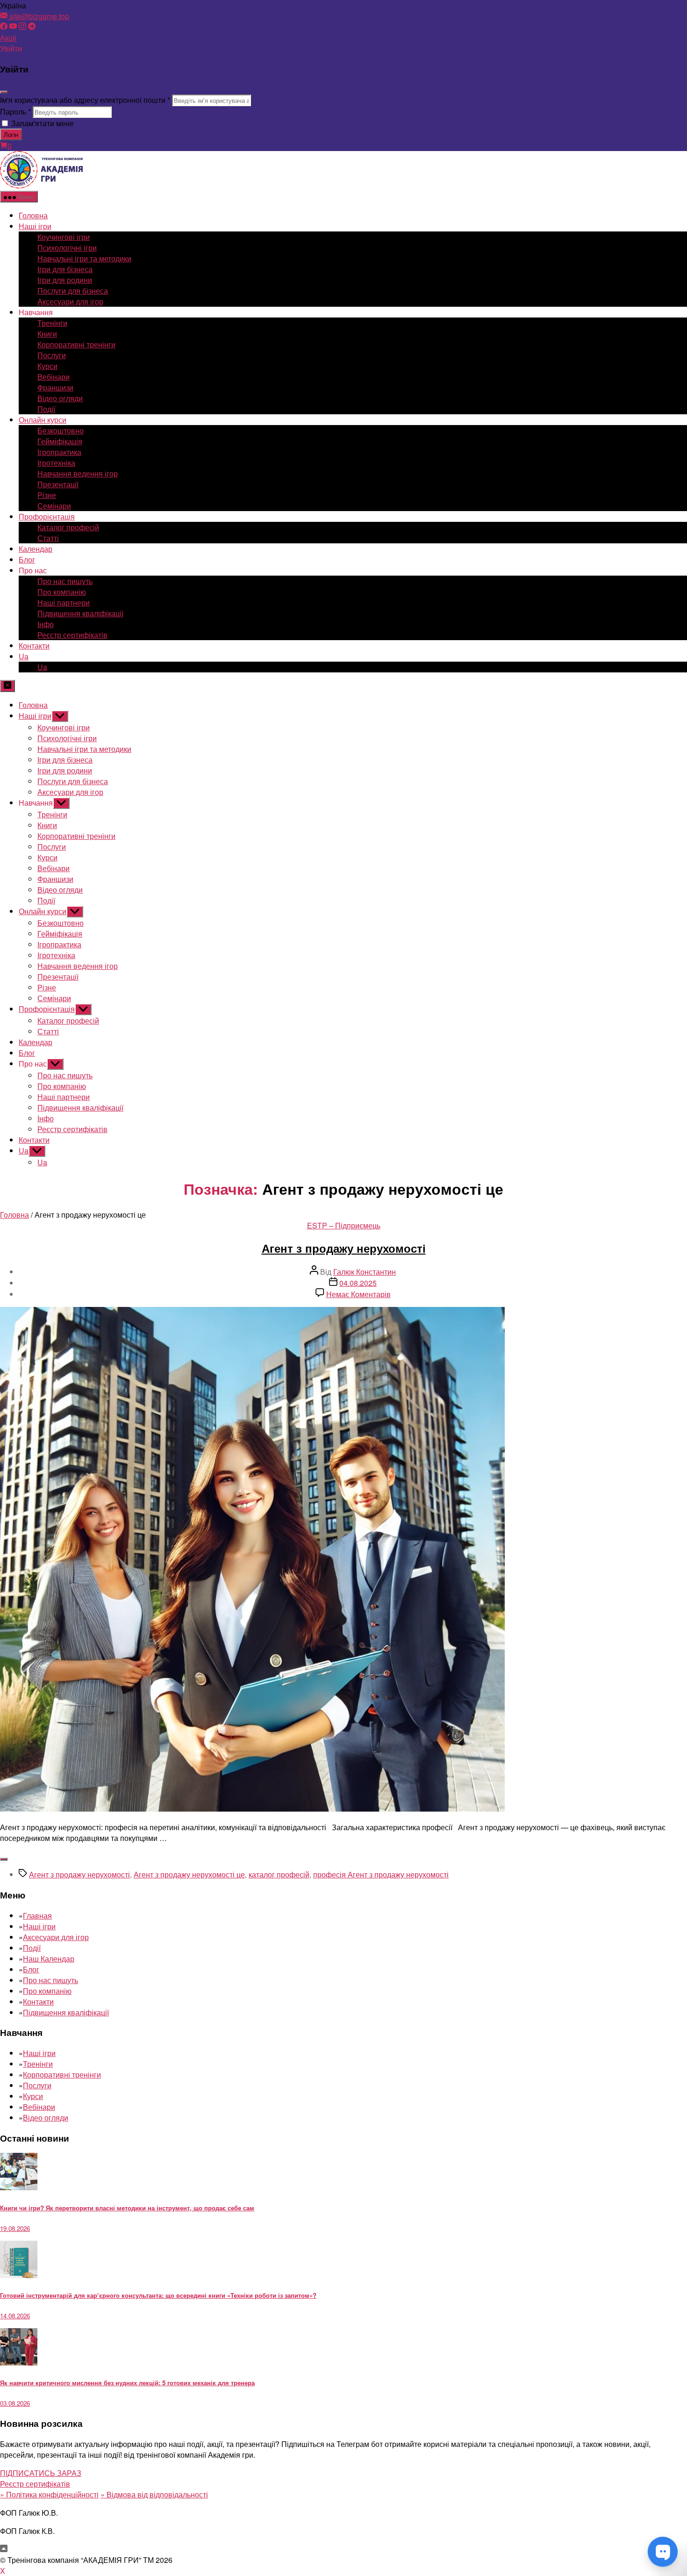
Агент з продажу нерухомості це (189, 1874)
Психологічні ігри (67, 248)
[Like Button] (4, 1859)
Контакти (34, 646)
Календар (36, 549)
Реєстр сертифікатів (72, 635)
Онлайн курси (43, 420)
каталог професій (279, 1874)
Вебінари (54, 377)
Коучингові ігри (64, 237)
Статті (48, 538)
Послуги (52, 355)
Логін (11, 134)
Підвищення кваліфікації (80, 613)
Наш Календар (49, 1959)
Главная (37, 1916)
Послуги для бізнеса (73, 291)
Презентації (58, 484)
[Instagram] (22, 27)
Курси (47, 366)
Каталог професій (68, 527)
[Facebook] (4, 27)
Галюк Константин (365, 1272)
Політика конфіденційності (49, 2494)
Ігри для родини (65, 280)
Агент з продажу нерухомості (344, 1248)
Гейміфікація (60, 441)
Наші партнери (64, 603)
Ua (24, 656)
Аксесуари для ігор (70, 301)
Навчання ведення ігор (78, 473)
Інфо (46, 624)
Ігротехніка (56, 463)
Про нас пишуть (65, 581)
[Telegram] (32, 27)
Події (46, 409)
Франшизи (55, 387)
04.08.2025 (358, 1283)
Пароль (15, 112)
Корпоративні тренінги (76, 344)
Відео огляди (60, 398)
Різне (47, 495)
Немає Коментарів (358, 1294)
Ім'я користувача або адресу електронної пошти (85, 100)
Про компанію (62, 592)
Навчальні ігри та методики (84, 258)
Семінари (54, 506)
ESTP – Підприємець (344, 1225)
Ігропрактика (59, 452)
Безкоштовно (61, 430)
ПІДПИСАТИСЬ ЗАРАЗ (41, 2473)
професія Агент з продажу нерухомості (381, 1874)
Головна (33, 215)
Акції (8, 38)
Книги (47, 334)
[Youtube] (13, 27)
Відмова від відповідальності (154, 2494)
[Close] (4, 92)
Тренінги (52, 323)
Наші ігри (35, 226)
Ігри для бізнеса (65, 269)
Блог (27, 559)
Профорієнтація (47, 516)
